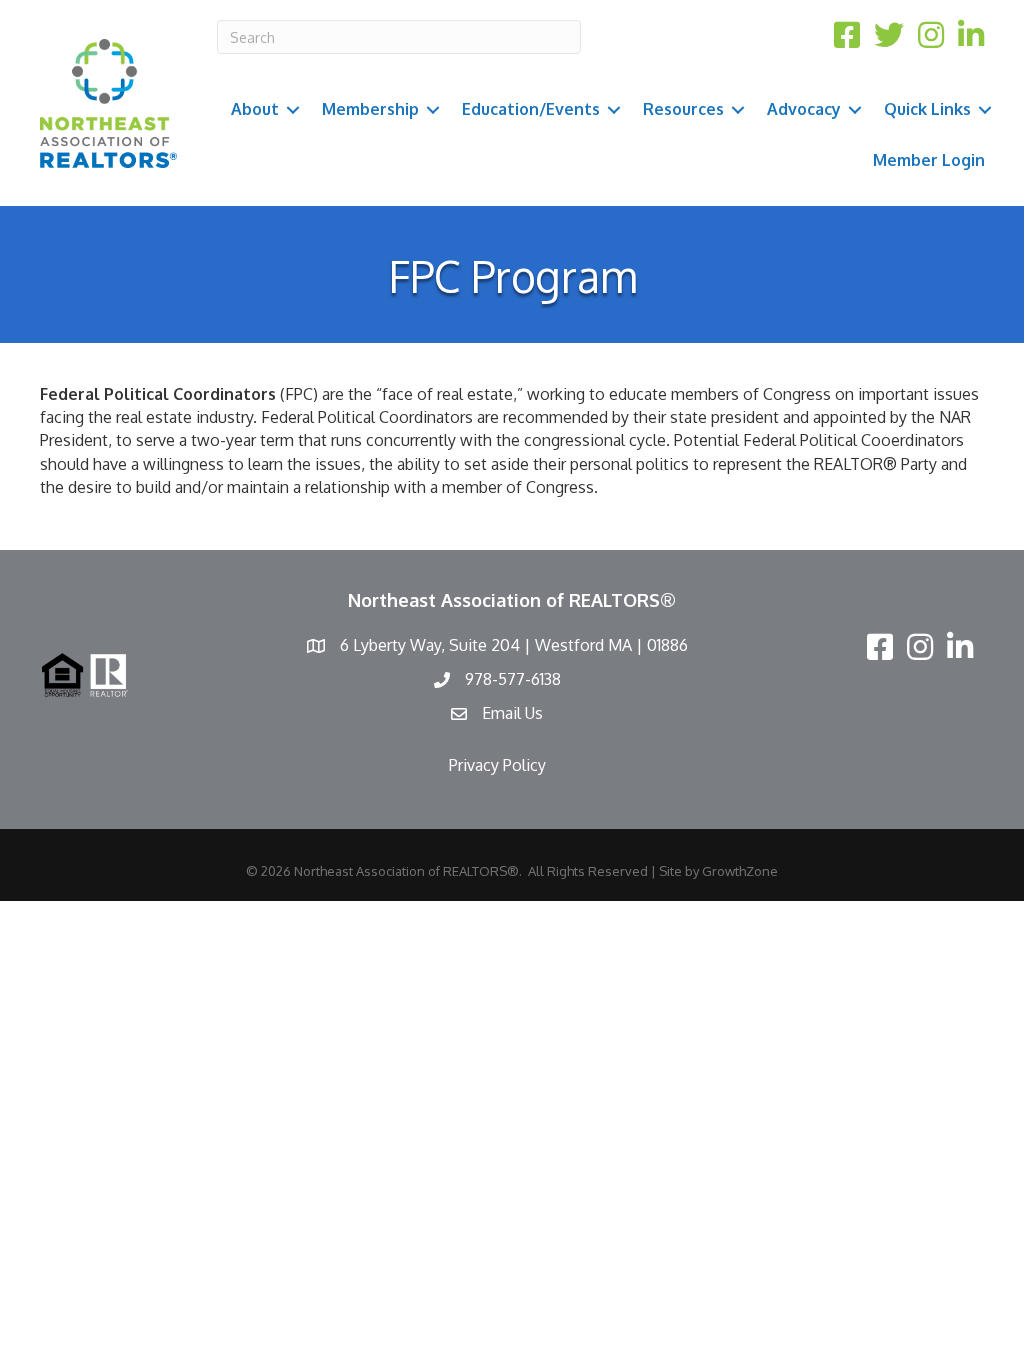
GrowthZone (740, 871)
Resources (683, 109)
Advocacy (804, 109)
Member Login (929, 160)
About (255, 109)
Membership (370, 109)
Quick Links (927, 109)
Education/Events (531, 109)
